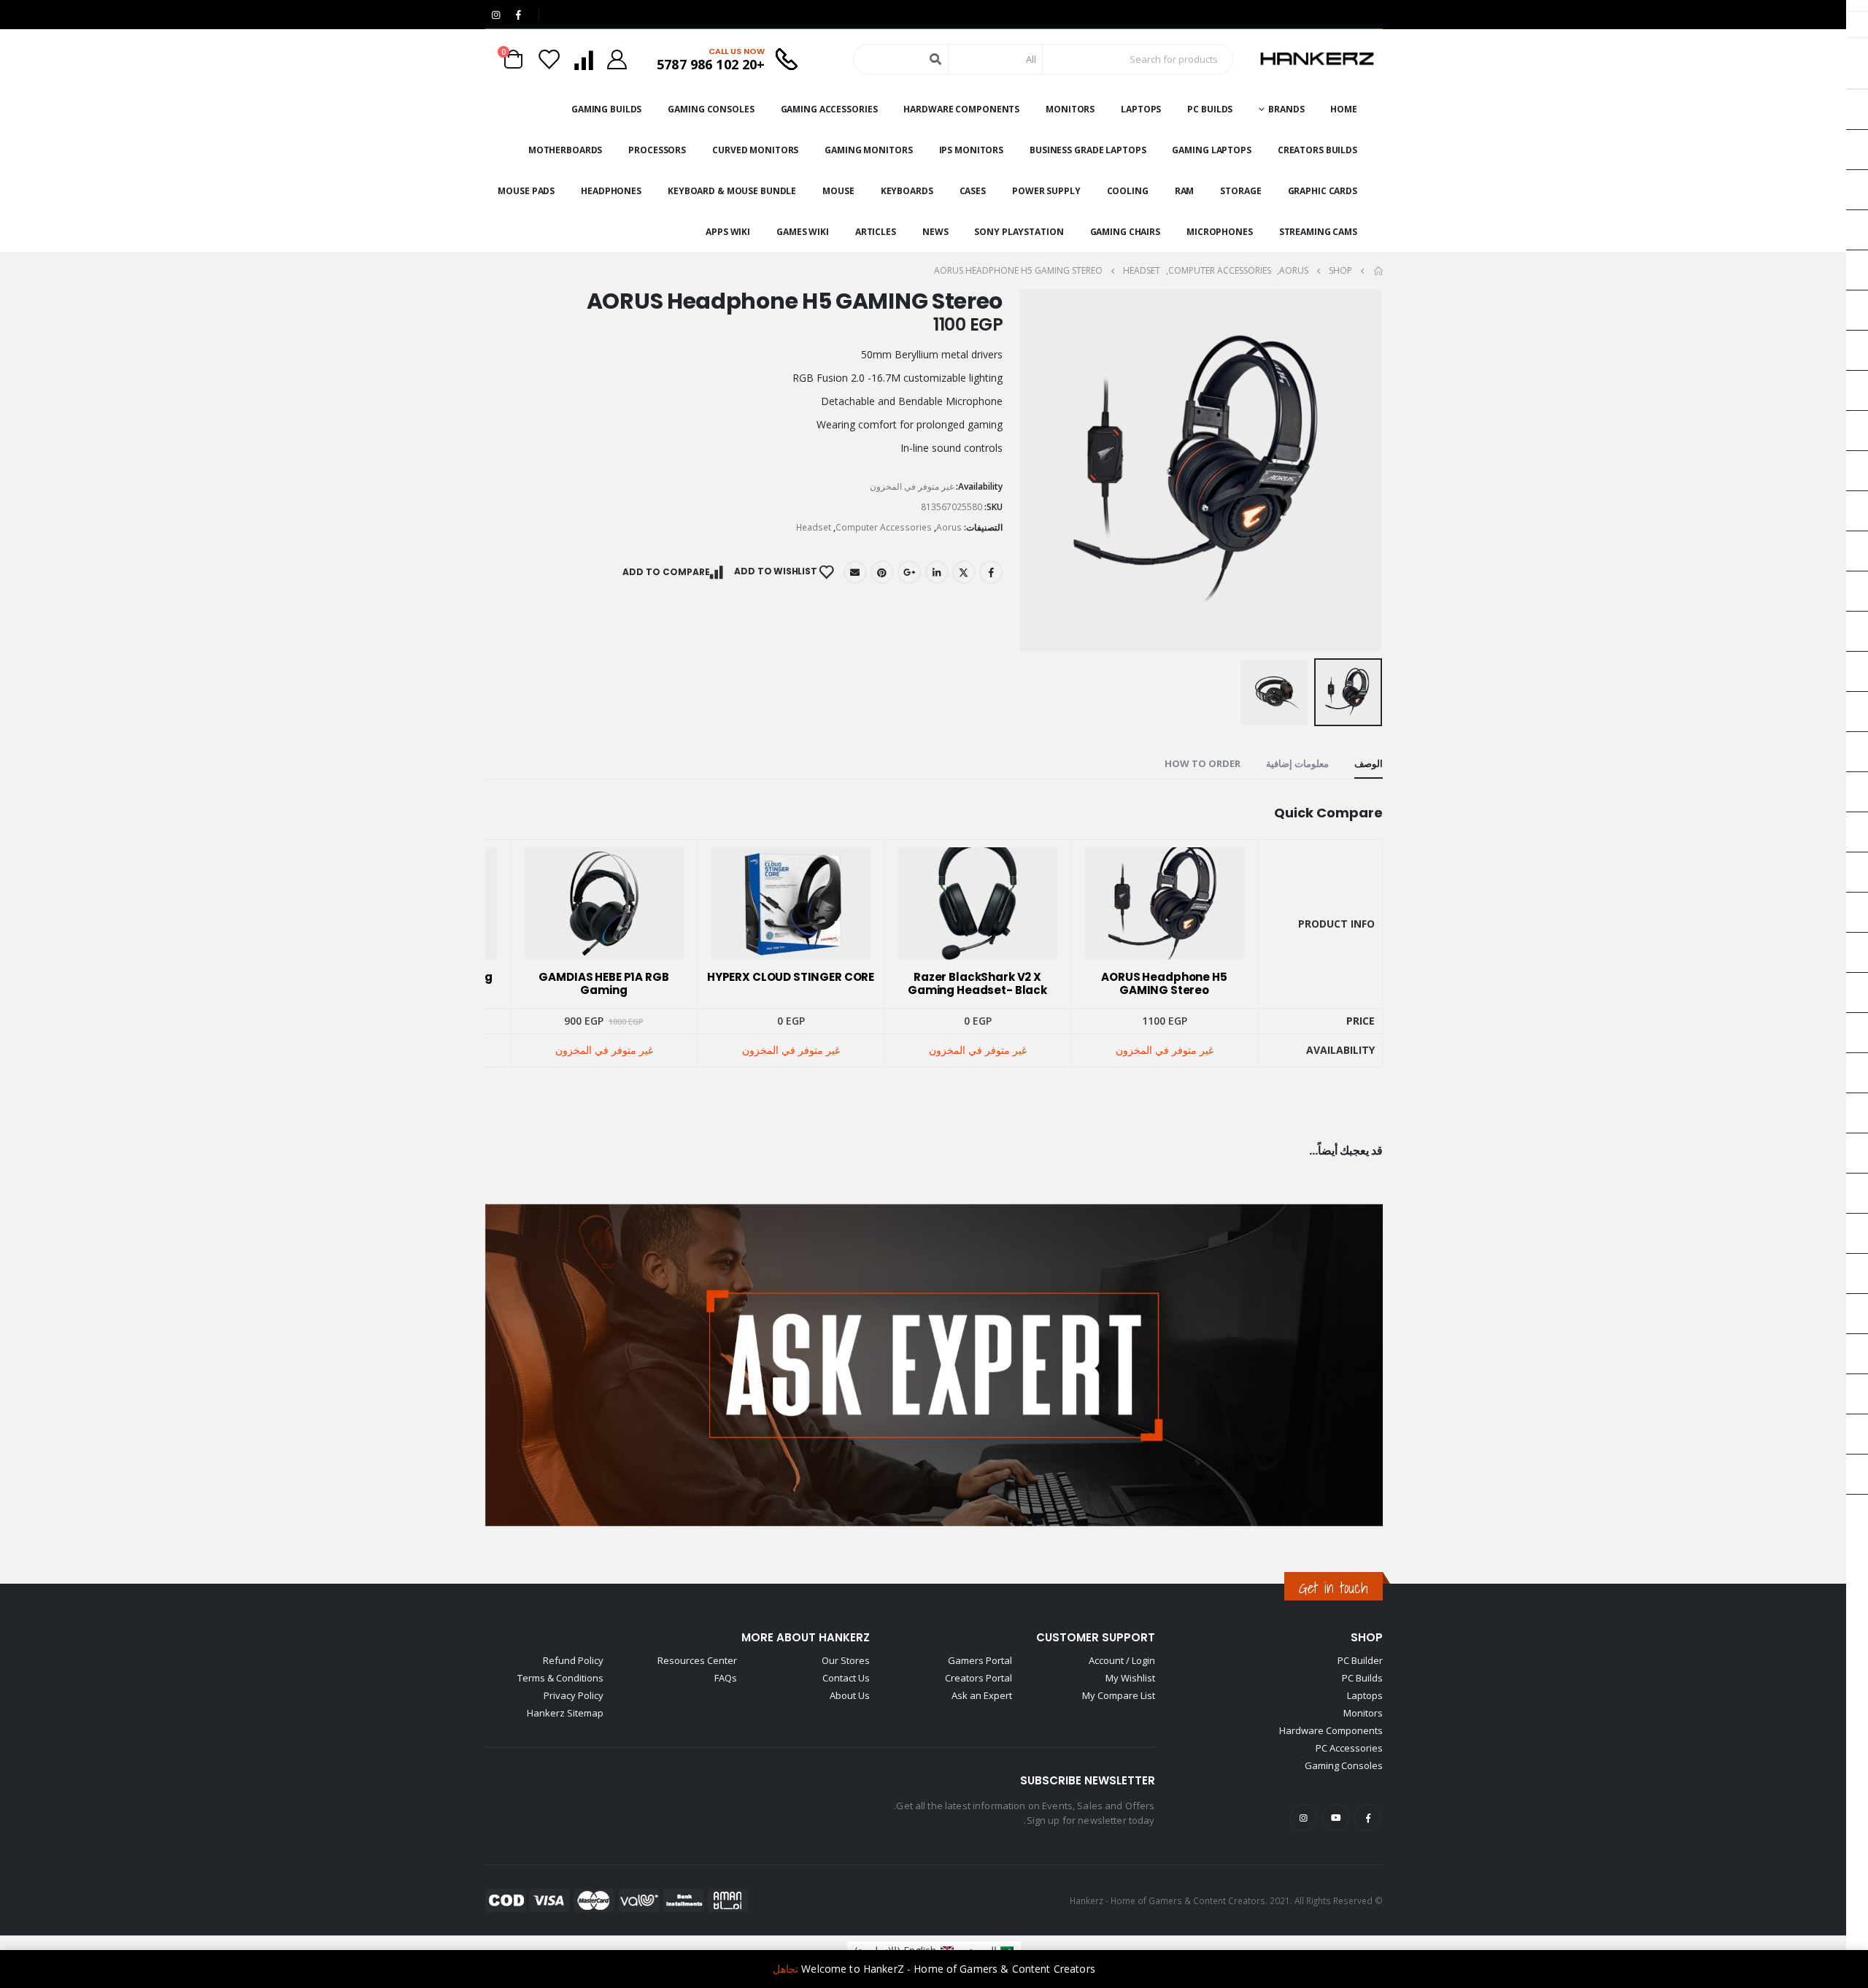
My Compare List (1119, 1695)
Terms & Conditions (560, 1678)
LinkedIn (937, 572)
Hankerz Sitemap (565, 1713)
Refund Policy (573, 1660)
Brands (1286, 109)
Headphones (611, 191)
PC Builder (1360, 1660)
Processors (657, 150)
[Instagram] (495, 15)
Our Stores (846, 1660)
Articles (876, 232)
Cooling (1128, 191)
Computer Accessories (884, 527)
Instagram (1304, 1818)
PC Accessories (1349, 1748)
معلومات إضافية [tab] (1297, 763)
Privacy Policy (574, 1695)
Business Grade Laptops (1088, 150)
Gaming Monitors (868, 150)
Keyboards (907, 191)
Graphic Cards (1323, 191)
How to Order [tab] (1203, 763)
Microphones (1220, 232)
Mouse (838, 191)
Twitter (964, 572)
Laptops (1141, 109)
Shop (1367, 1637)
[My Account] (617, 59)
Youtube (1336, 1818)
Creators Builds (1317, 150)
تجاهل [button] (786, 1969)
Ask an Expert (982, 1695)
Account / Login (1122, 1660)
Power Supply (1046, 191)
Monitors (1070, 109)
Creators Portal (979, 1678)
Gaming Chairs (1125, 232)
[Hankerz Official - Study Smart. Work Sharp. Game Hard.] (1317, 59)
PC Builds (1210, 109)
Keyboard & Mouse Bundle (732, 191)
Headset (814, 527)
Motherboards (566, 150)
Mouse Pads (526, 191)
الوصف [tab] (1369, 763)
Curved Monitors (755, 150)
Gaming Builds (606, 109)
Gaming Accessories (829, 109)
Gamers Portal (980, 1660)
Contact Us (846, 1678)
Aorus (949, 527)
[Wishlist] (549, 59)
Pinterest (882, 572)
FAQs (726, 1678)
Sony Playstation (1019, 232)
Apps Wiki (728, 232)
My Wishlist (1130, 1678)
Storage (1240, 191)
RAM (1185, 191)
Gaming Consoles (711, 109)
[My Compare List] (583, 59)
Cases (973, 191)
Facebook (991, 572)
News (935, 232)
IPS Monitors (972, 150)
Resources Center (697, 1660)
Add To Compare (666, 572)
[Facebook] (518, 15)
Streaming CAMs (1318, 232)
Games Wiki (803, 232)
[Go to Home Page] (1378, 271)
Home (1344, 109)
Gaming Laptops (1211, 150)
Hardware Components (961, 109)
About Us (850, 1695)
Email (855, 572)
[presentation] (1365, 470)
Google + (909, 572)
